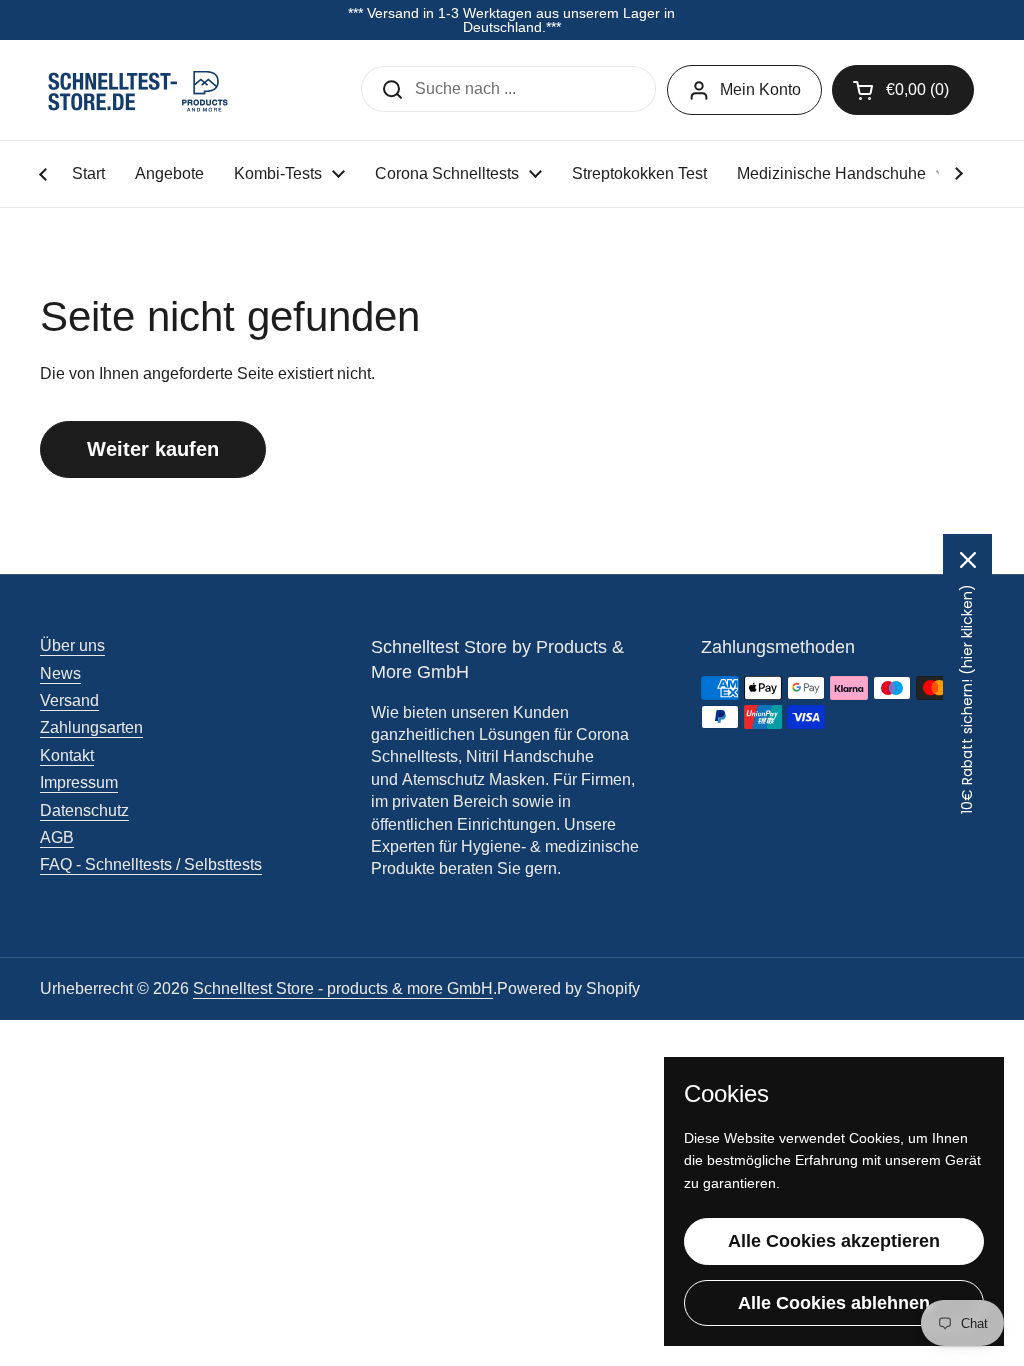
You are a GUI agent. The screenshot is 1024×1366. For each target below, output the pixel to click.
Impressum (79, 782)
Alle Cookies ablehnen (834, 1303)
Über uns (72, 645)
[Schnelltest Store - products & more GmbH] (140, 90)
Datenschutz (84, 810)
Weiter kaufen (153, 449)
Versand (69, 700)
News (60, 673)
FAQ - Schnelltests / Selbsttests (151, 864)
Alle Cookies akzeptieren (834, 1241)
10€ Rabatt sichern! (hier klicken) (967, 699)
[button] (903, 90)
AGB (57, 837)
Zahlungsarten (91, 727)
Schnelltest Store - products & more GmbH (343, 988)
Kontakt (67, 755)
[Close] (968, 560)
